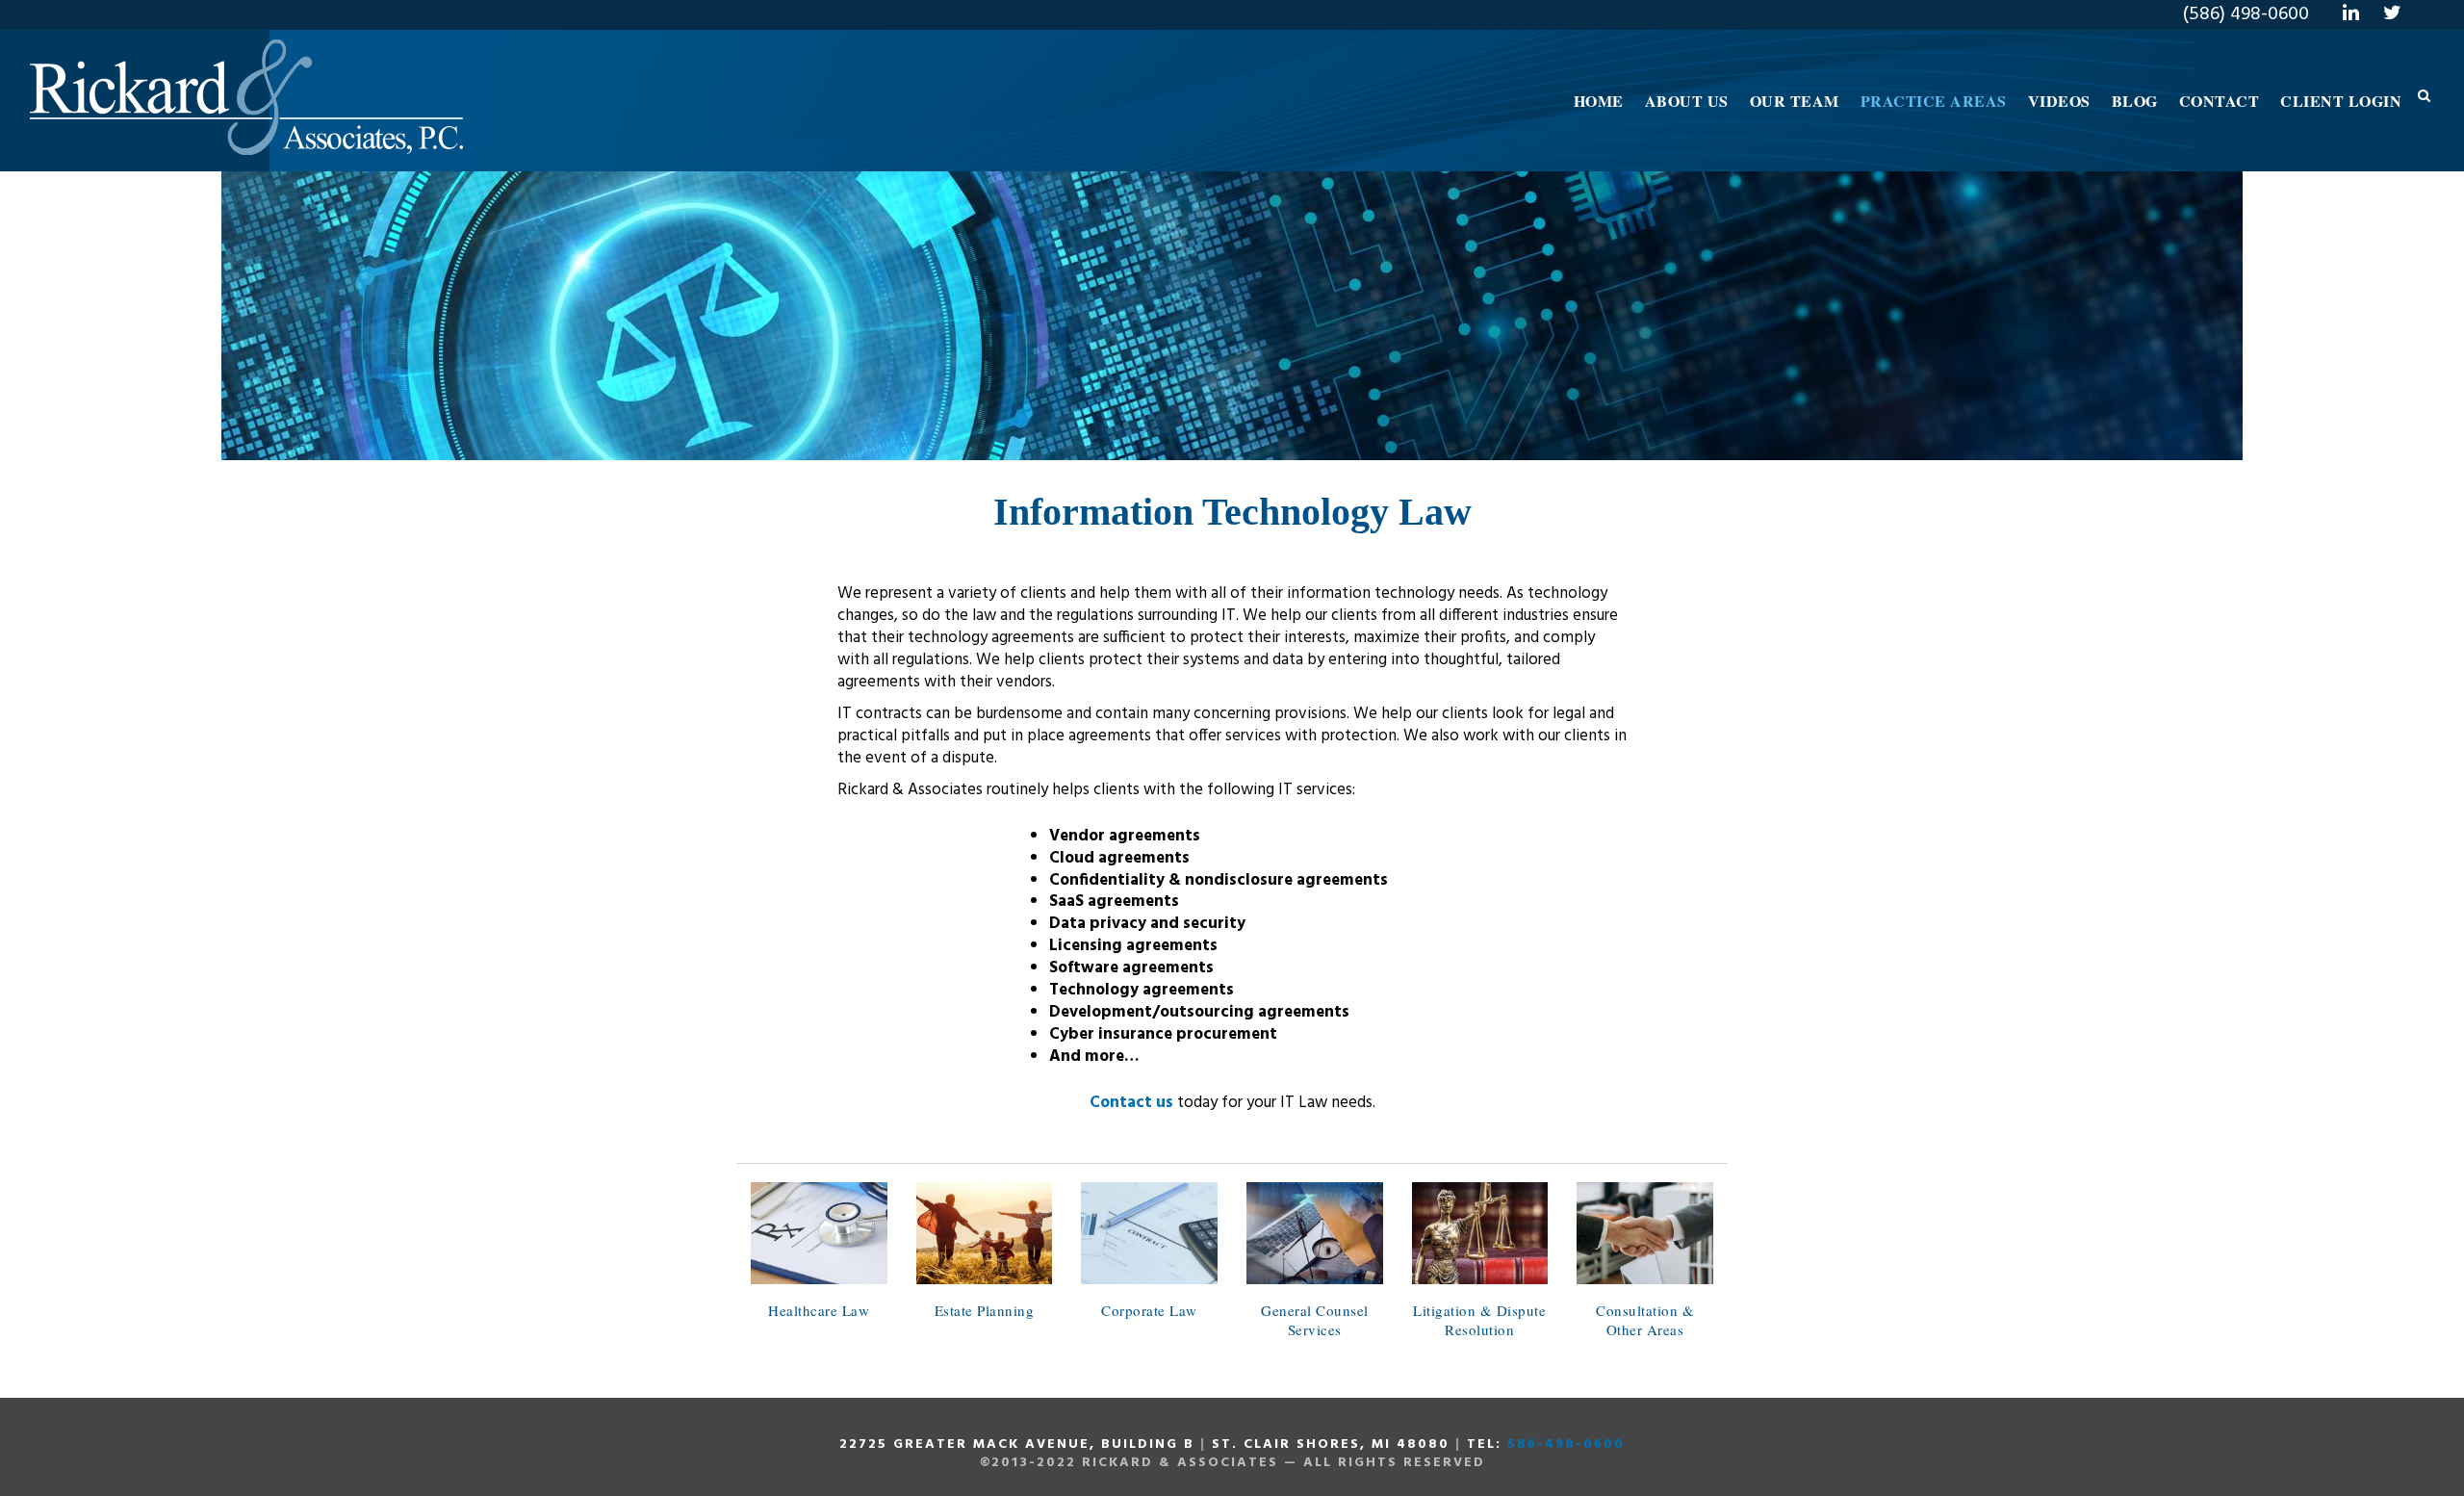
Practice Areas (1934, 101)
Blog (2135, 101)
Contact (2220, 101)
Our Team (1795, 101)
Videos (2059, 101)
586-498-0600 (1566, 1444)
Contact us (1131, 1103)
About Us (1687, 101)
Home (1599, 101)
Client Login (2341, 101)
